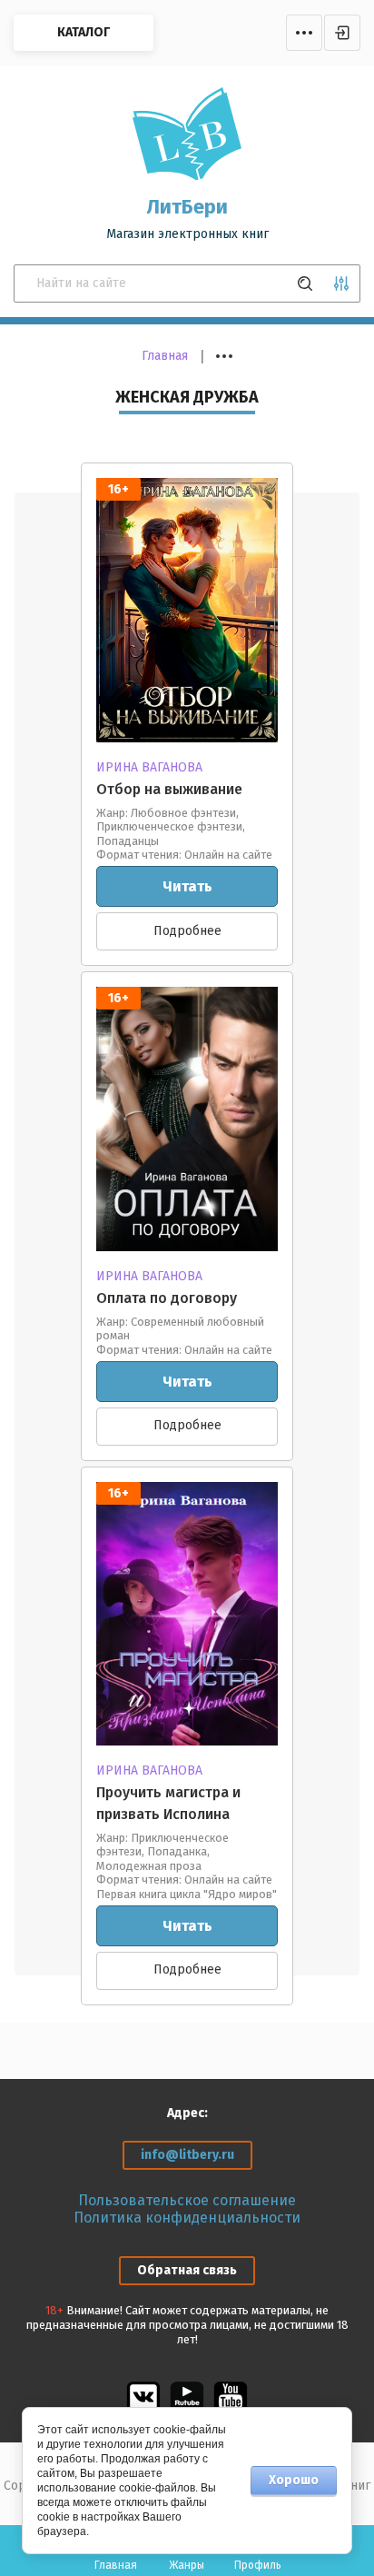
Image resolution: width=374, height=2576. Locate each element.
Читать (187, 886)
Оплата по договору (167, 1298)
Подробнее (187, 931)
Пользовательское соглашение (187, 2200)
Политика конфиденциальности (187, 2218)
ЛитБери (187, 207)
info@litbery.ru (187, 2155)
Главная (165, 356)
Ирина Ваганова (149, 767)
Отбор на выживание (169, 789)
